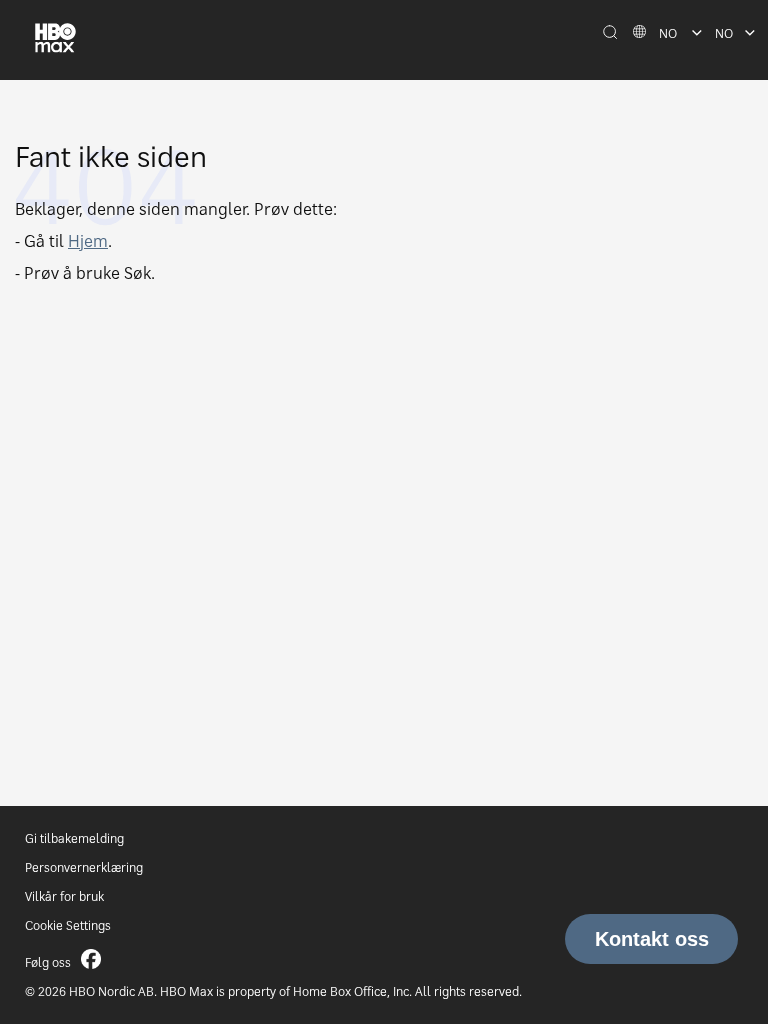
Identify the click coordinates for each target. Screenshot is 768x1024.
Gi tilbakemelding (74, 838)
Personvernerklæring (84, 867)
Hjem (88, 241)
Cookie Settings (68, 925)
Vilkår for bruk (64, 896)
